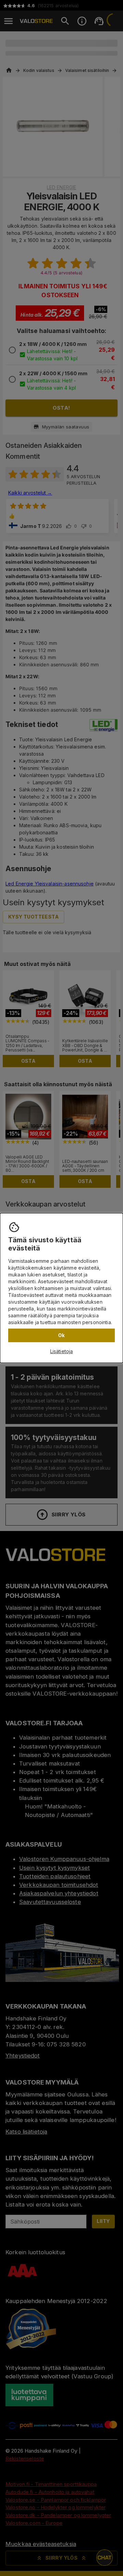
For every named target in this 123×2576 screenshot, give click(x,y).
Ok (61, 1335)
